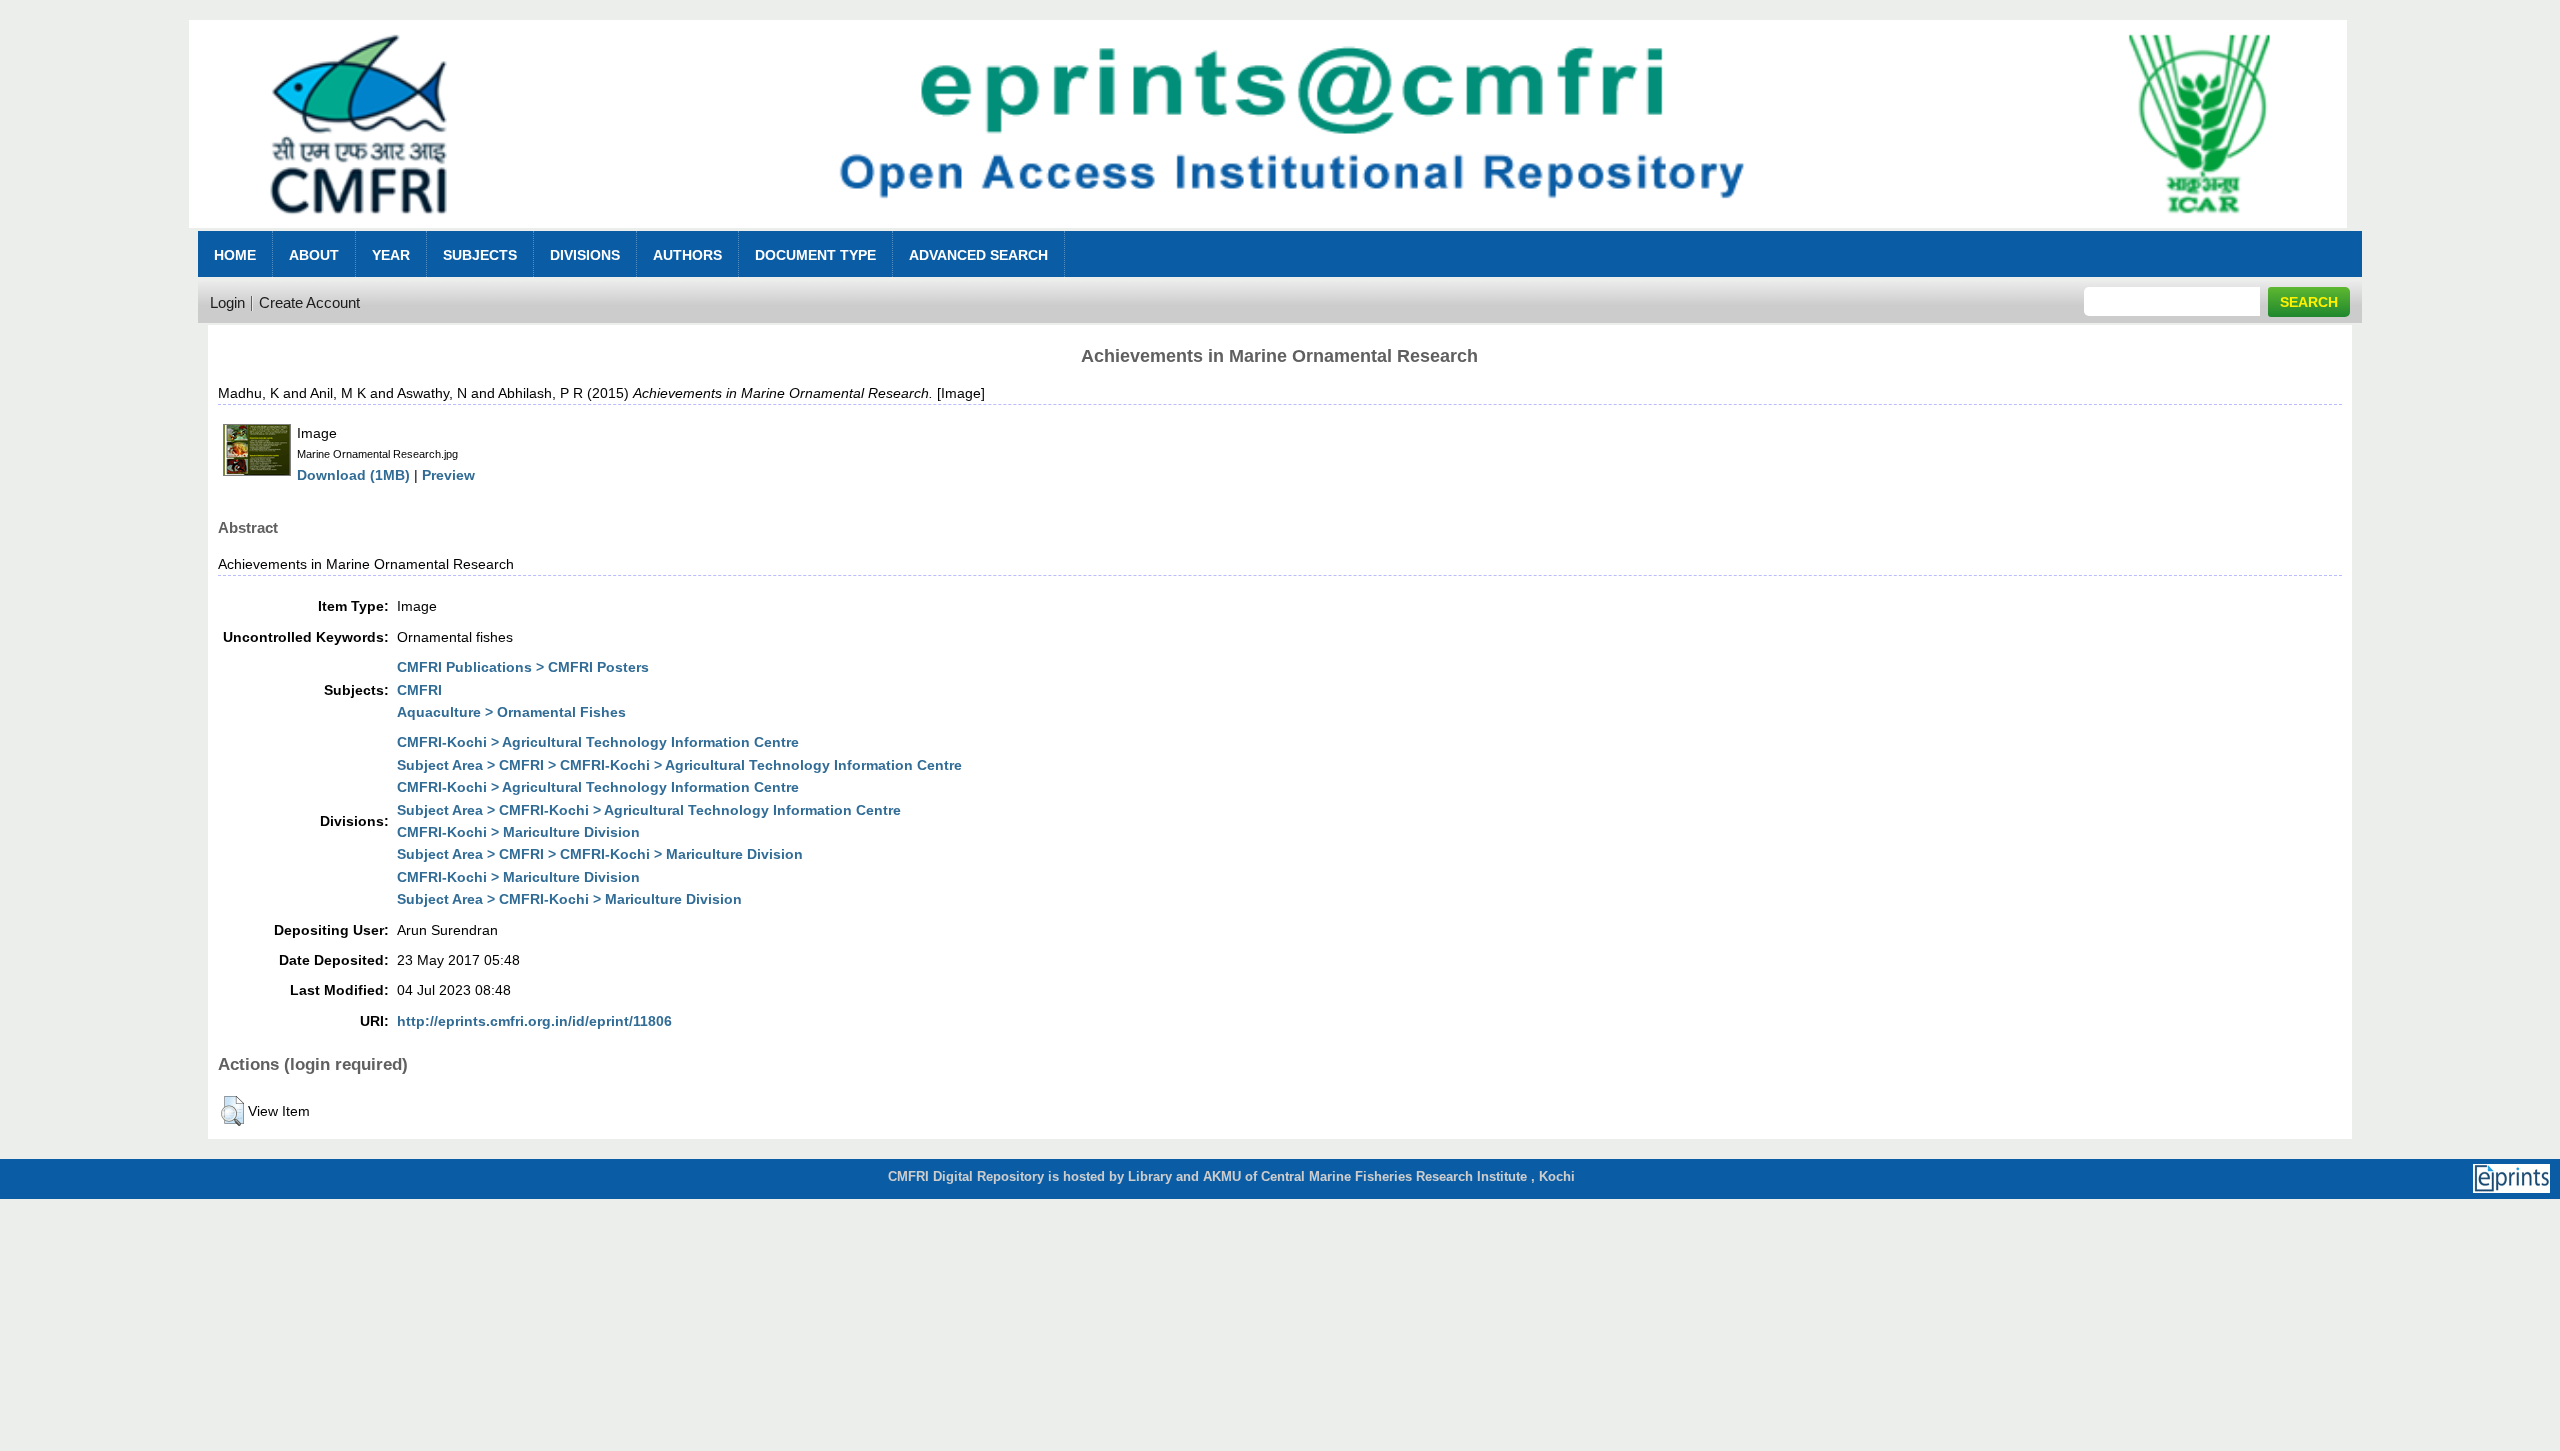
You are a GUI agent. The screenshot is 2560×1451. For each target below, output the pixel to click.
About (314, 255)
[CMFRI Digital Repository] (1268, 233)
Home (235, 255)
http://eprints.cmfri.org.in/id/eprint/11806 (534, 1021)
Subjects (480, 255)
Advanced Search (978, 255)
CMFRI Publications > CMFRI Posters (523, 667)
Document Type (815, 255)
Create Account (309, 302)
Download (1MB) (353, 475)
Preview (448, 475)
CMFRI (419, 690)
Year (391, 255)
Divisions (585, 255)
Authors (687, 255)
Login (227, 302)
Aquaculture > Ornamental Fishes (511, 712)
